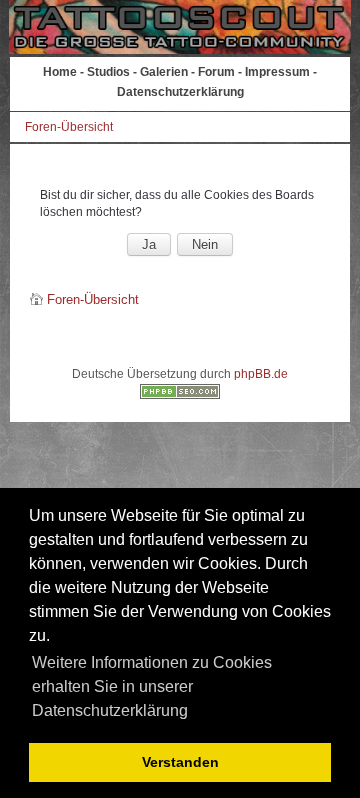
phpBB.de (261, 374)
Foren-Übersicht (69, 127)
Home (60, 72)
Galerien (164, 72)
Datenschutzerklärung (180, 92)
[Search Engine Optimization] (180, 395)
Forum (216, 72)
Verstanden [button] (180, 762)
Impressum (277, 72)
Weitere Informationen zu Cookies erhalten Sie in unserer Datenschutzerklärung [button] (152, 686)
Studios (108, 72)
